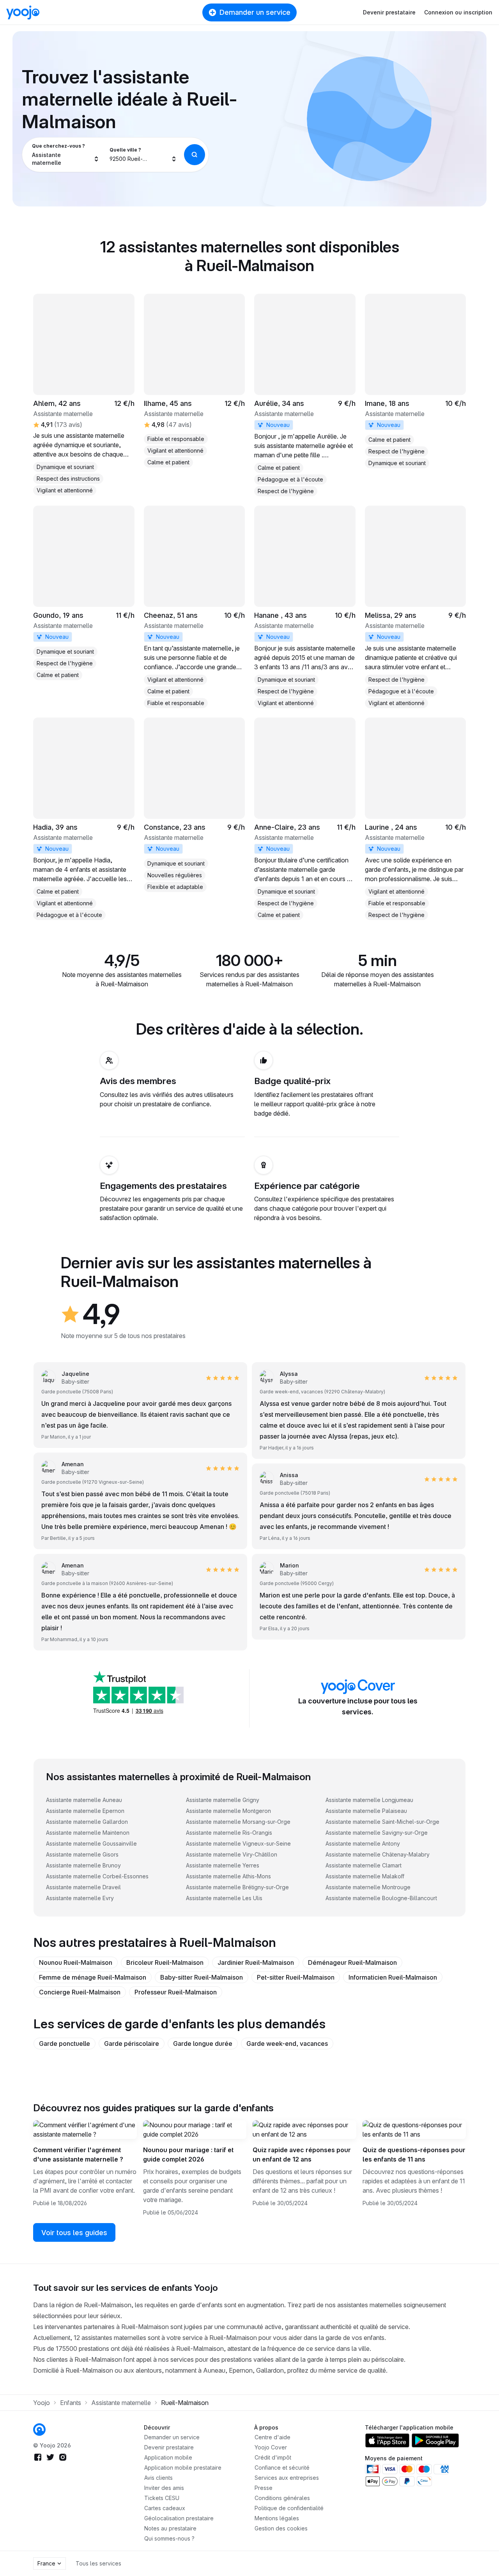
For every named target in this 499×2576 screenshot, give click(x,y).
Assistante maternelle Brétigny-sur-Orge (237, 1887)
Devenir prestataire (389, 12)
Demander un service (255, 12)
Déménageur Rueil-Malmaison (352, 1962)
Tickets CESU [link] (162, 2498)
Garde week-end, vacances (287, 2044)
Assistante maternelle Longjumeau (369, 1800)
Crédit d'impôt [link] (273, 2457)
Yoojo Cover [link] (271, 2447)
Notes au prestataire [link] (170, 2528)
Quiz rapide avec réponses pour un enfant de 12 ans (302, 2155)
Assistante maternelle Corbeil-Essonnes (97, 1876)
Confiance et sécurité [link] (282, 2468)
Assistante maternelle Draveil (83, 1887)
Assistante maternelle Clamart (364, 1865)
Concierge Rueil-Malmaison (80, 1992)
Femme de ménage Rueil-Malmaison (93, 1977)
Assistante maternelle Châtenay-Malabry (378, 1854)
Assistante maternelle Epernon (85, 1811)
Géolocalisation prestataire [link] (179, 2518)
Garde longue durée (203, 2044)
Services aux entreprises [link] (287, 2478)
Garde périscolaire (132, 2044)
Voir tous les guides (74, 2233)
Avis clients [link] (158, 2478)
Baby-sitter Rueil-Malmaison (202, 1977)
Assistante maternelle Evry (80, 1898)
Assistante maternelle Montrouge (368, 1887)
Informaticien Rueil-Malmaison (393, 1977)
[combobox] (66, 155)
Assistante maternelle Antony (363, 1843)
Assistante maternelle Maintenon (88, 1833)
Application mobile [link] (168, 2457)
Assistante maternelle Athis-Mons (228, 1876)
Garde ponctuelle (65, 2044)
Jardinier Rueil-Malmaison (256, 1962)
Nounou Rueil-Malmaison (76, 1962)
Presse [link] (264, 2488)
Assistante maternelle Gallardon (87, 1822)
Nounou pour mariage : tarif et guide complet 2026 (188, 2155)
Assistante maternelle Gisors (82, 1854)
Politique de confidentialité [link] (289, 2508)
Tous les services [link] (98, 2563)
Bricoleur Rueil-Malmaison (165, 1962)
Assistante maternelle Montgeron (228, 1811)
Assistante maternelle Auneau (84, 1800)
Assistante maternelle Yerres (223, 1865)
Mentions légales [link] (277, 2518)
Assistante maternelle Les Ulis (224, 1898)
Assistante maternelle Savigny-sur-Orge (377, 1833)
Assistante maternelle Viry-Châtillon (232, 1854)
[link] (305, 395)
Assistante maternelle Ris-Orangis (229, 1833)
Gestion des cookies (281, 2528)
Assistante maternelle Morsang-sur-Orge (238, 1822)
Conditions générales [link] (282, 2498)
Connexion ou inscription (458, 12)
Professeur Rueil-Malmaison (176, 1992)
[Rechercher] (195, 155)
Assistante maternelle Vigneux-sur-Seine (238, 1843)
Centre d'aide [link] (273, 2437)
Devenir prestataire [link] (169, 2447)
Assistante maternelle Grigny (223, 1800)
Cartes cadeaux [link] (165, 2508)
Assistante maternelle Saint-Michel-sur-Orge (382, 1822)
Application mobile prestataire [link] (183, 2468)
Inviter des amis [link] (164, 2488)
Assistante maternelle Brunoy (83, 1865)
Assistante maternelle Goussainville (91, 1843)
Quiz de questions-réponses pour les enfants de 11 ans (414, 2155)
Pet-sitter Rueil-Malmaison (296, 1977)
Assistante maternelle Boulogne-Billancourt (381, 1898)
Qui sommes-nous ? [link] (169, 2538)
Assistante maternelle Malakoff (365, 1876)
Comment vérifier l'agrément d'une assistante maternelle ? (78, 2155)
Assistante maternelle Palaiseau (366, 1811)
